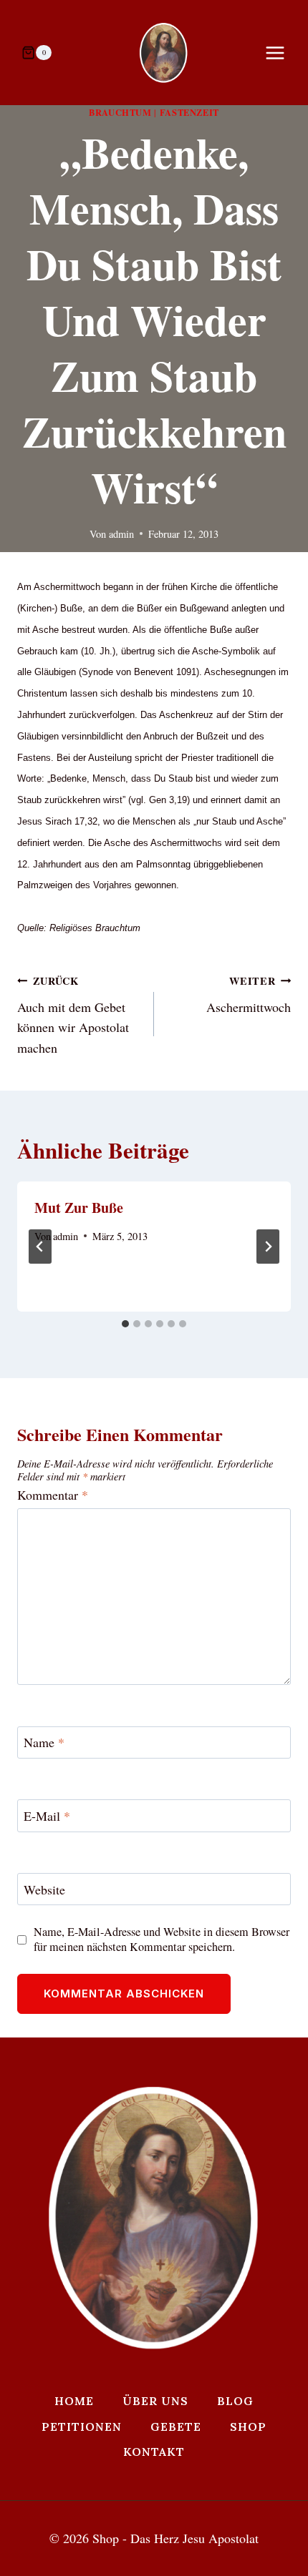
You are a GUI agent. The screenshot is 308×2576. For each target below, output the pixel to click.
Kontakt (154, 2452)
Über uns (155, 2401)
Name (44, 1742)
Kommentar (53, 1495)
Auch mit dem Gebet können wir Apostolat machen (73, 1015)
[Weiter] (268, 1247)
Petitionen (82, 2427)
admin (121, 534)
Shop (248, 2427)
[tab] (125, 1324)
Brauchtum (120, 112)
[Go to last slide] (40, 1247)
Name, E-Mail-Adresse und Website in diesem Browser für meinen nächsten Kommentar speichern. (162, 1940)
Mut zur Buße (79, 1208)
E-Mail (47, 1816)
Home (74, 2401)
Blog (235, 2401)
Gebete (176, 2427)
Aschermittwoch (249, 994)
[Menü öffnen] (282, 53)
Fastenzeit (189, 112)
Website (44, 1890)
